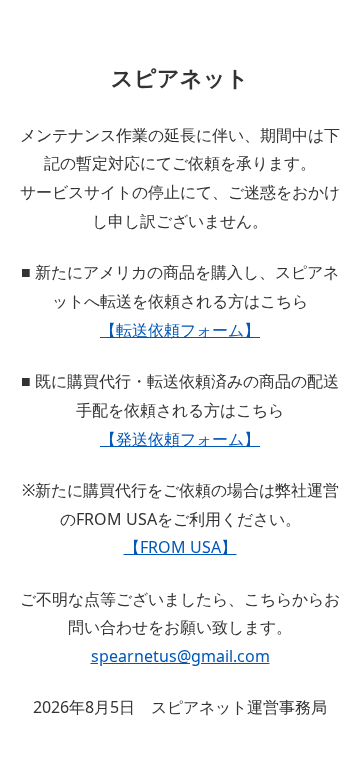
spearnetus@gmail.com (180, 656)
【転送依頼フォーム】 (180, 330)
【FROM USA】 (180, 547)
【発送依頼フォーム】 (180, 439)
